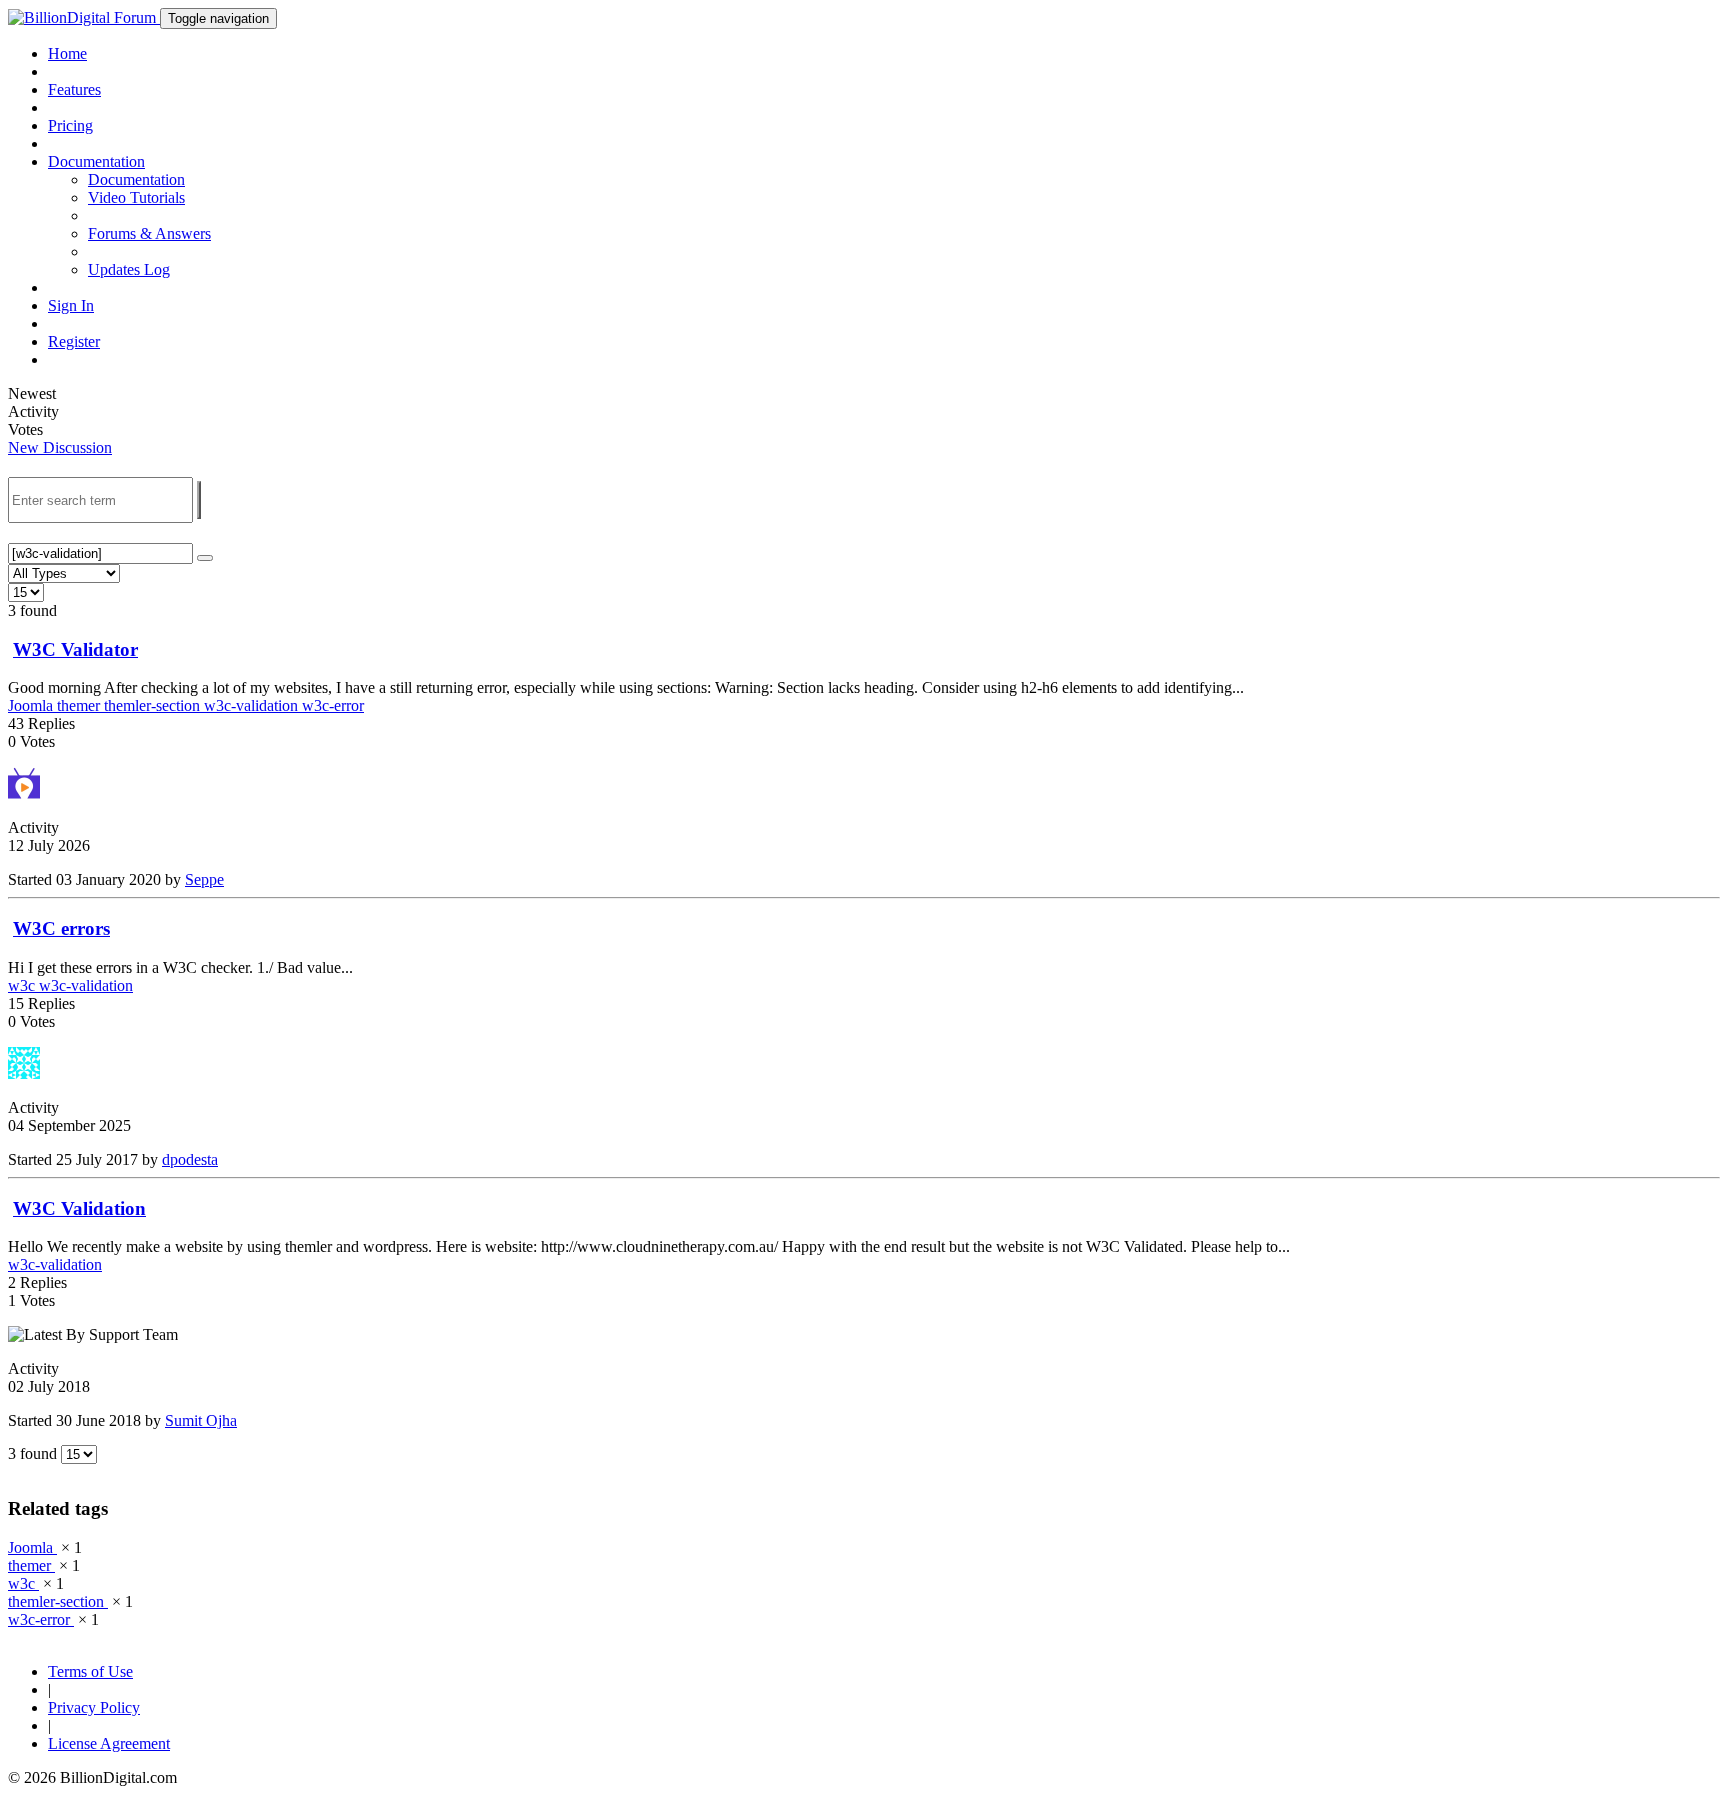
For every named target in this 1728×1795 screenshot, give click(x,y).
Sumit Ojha (201, 1420)
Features (74, 89)
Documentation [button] (96, 161)
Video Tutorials (136, 197)
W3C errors (61, 928)
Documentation (136, 179)
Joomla (32, 705)
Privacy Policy (94, 1707)
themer (80, 705)
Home (67, 53)
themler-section (154, 705)
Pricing (70, 125)
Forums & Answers (149, 233)
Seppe (204, 879)
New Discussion (60, 447)
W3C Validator (75, 649)
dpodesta (190, 1159)
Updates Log (129, 269)
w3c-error (333, 705)
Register (74, 341)
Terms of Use (90, 1671)
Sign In (71, 305)
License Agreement (109, 1743)
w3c (23, 985)
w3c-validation (253, 705)
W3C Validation (79, 1208)
